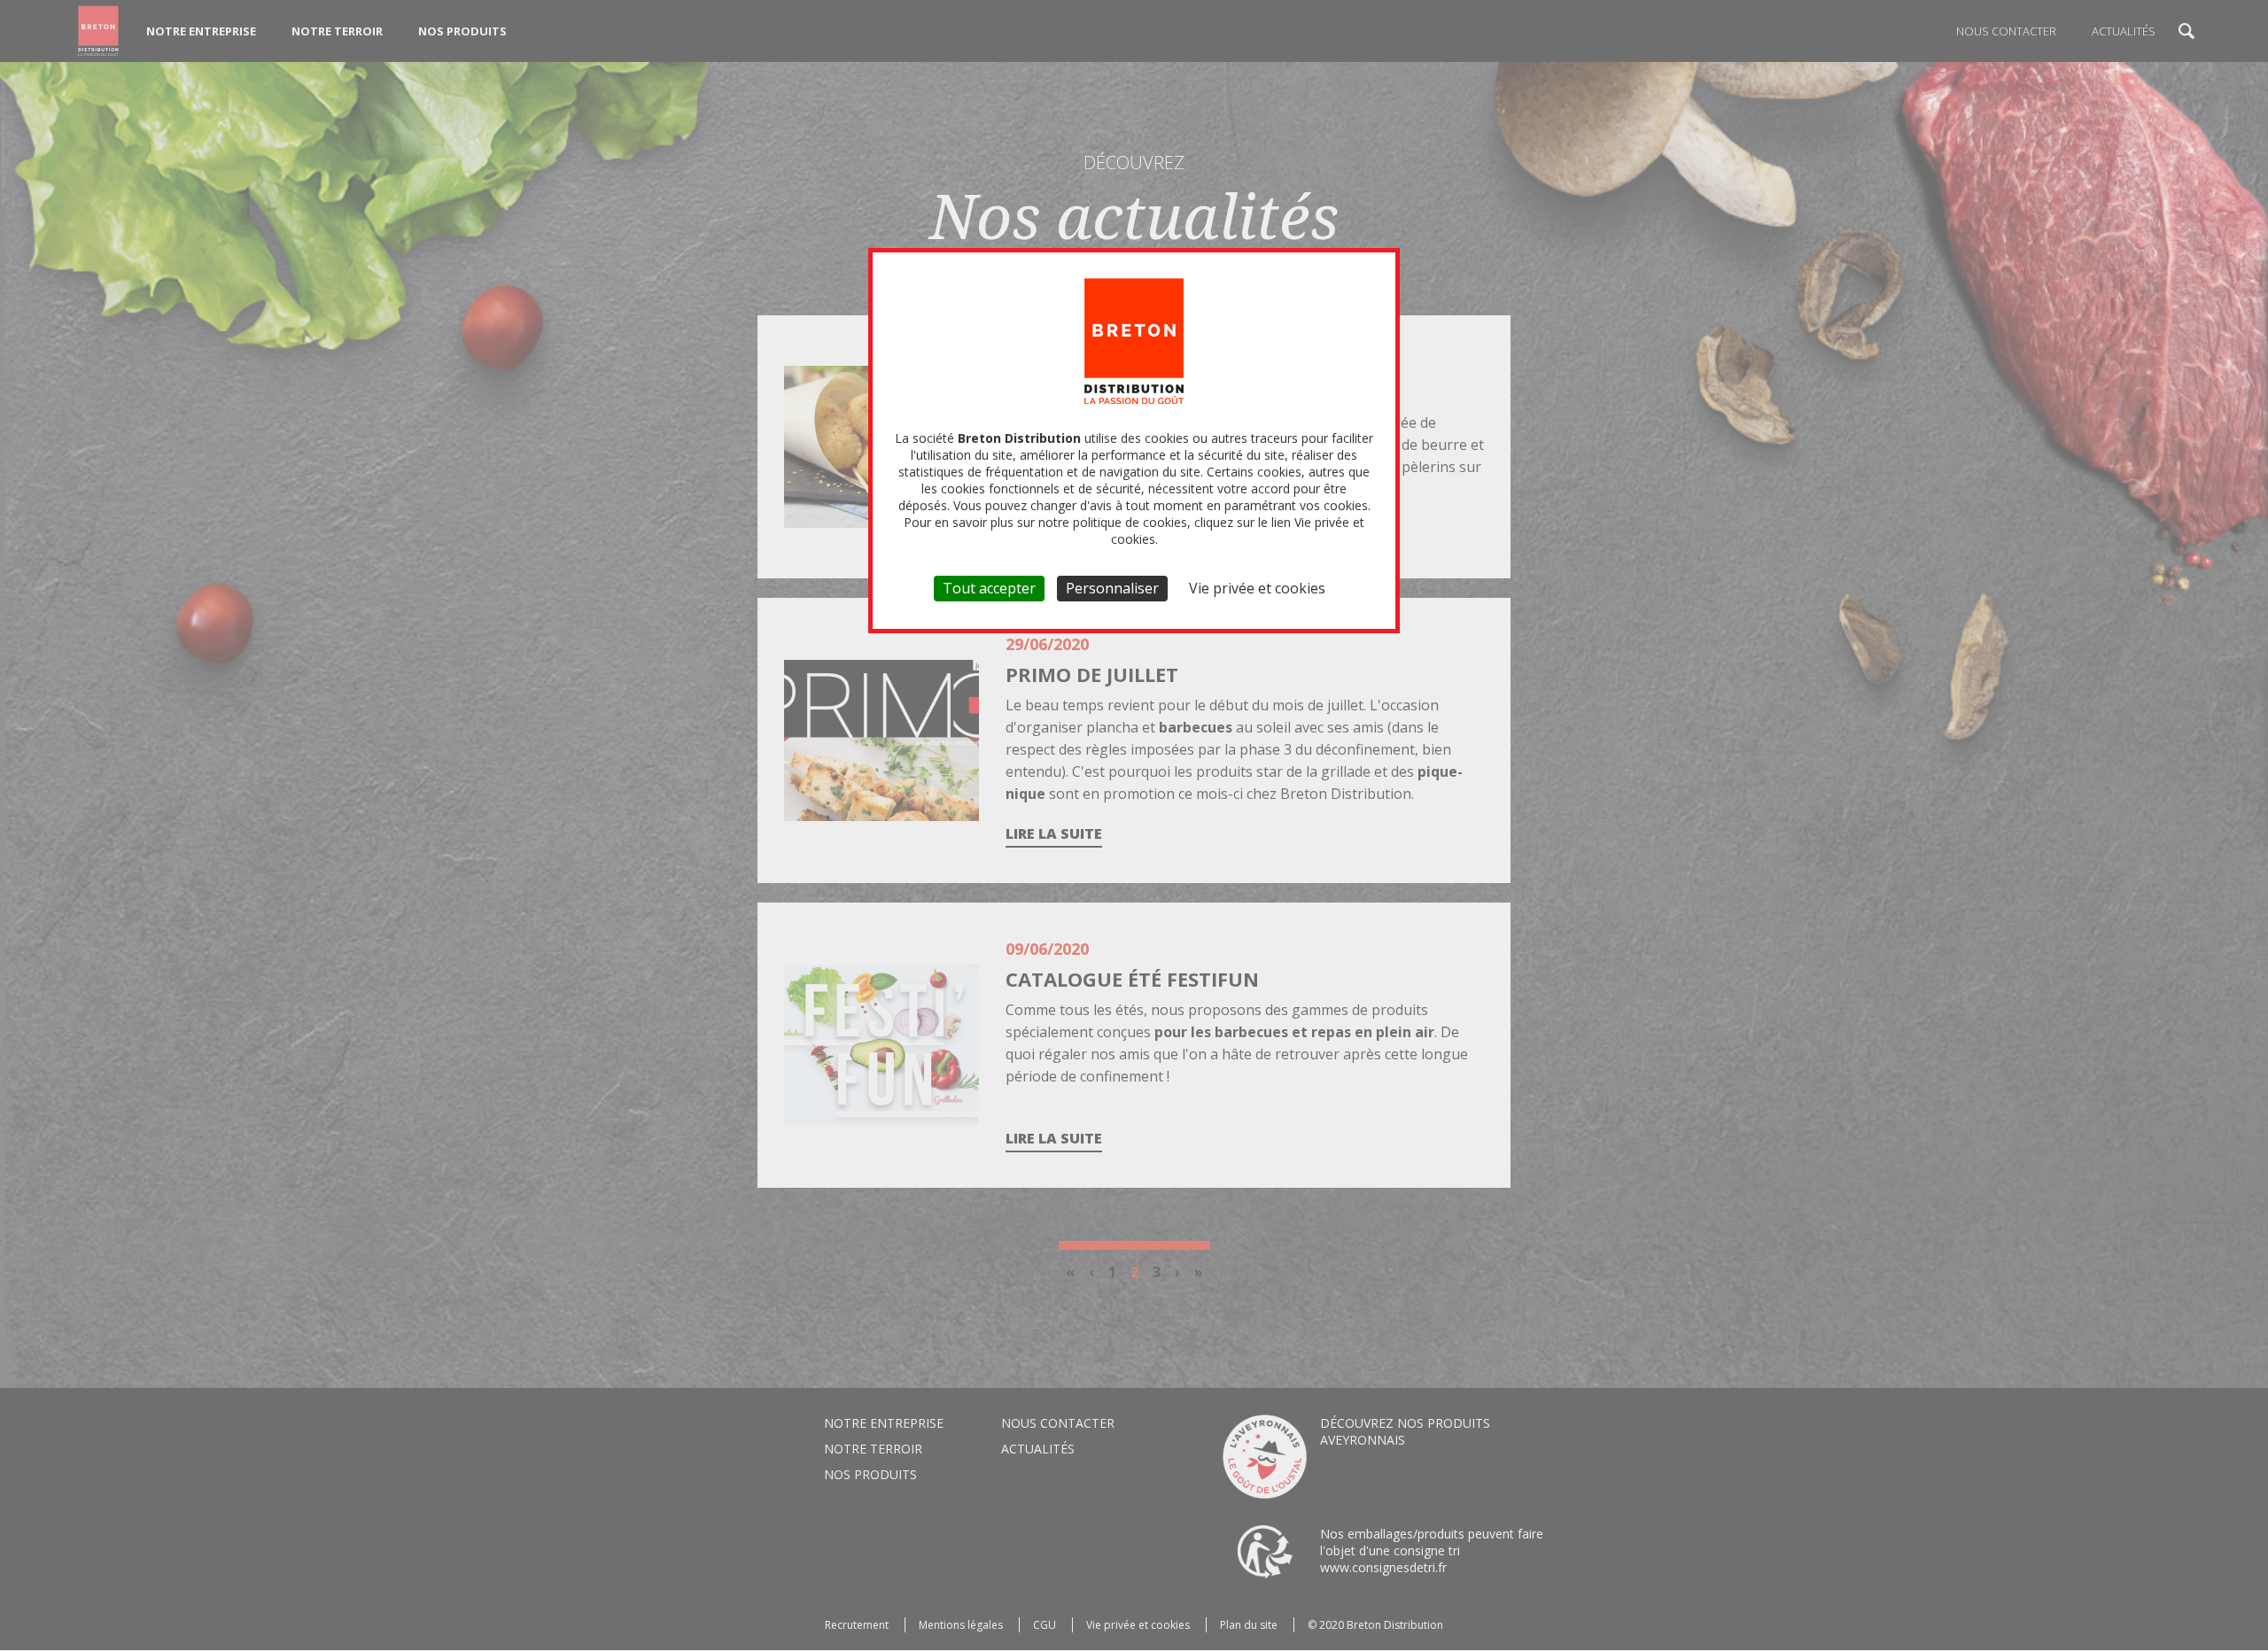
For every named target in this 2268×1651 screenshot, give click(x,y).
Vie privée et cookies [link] (1257, 588)
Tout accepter (989, 588)
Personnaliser (1112, 588)
